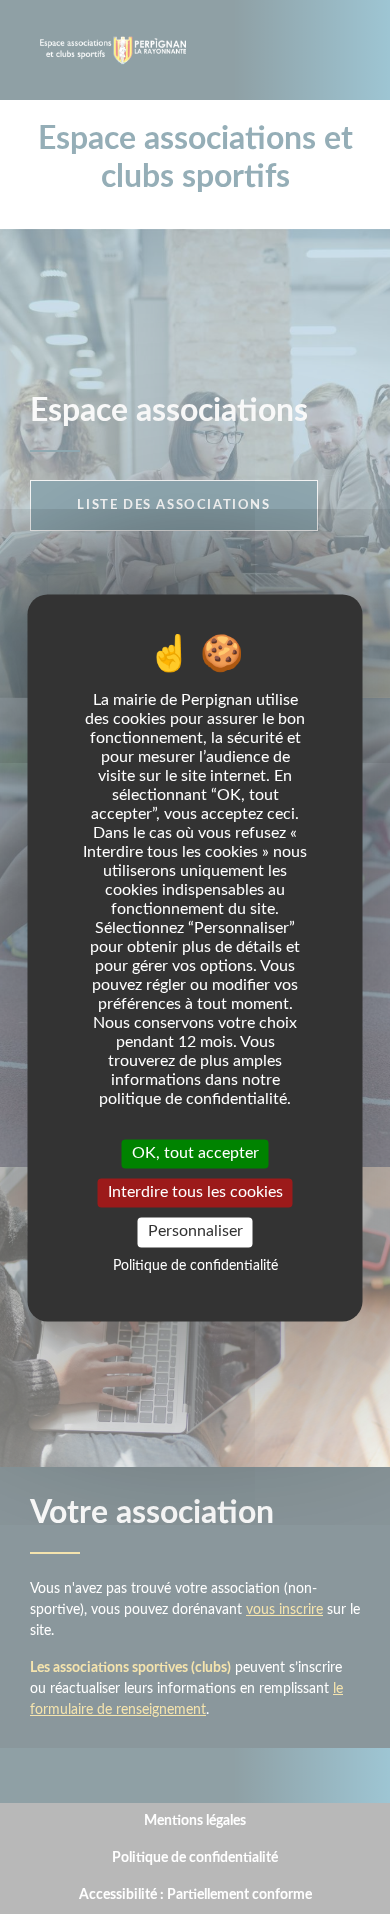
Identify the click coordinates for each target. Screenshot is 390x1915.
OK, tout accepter (195, 1153)
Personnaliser (195, 1232)
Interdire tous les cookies (195, 1193)
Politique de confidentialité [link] (195, 1266)
